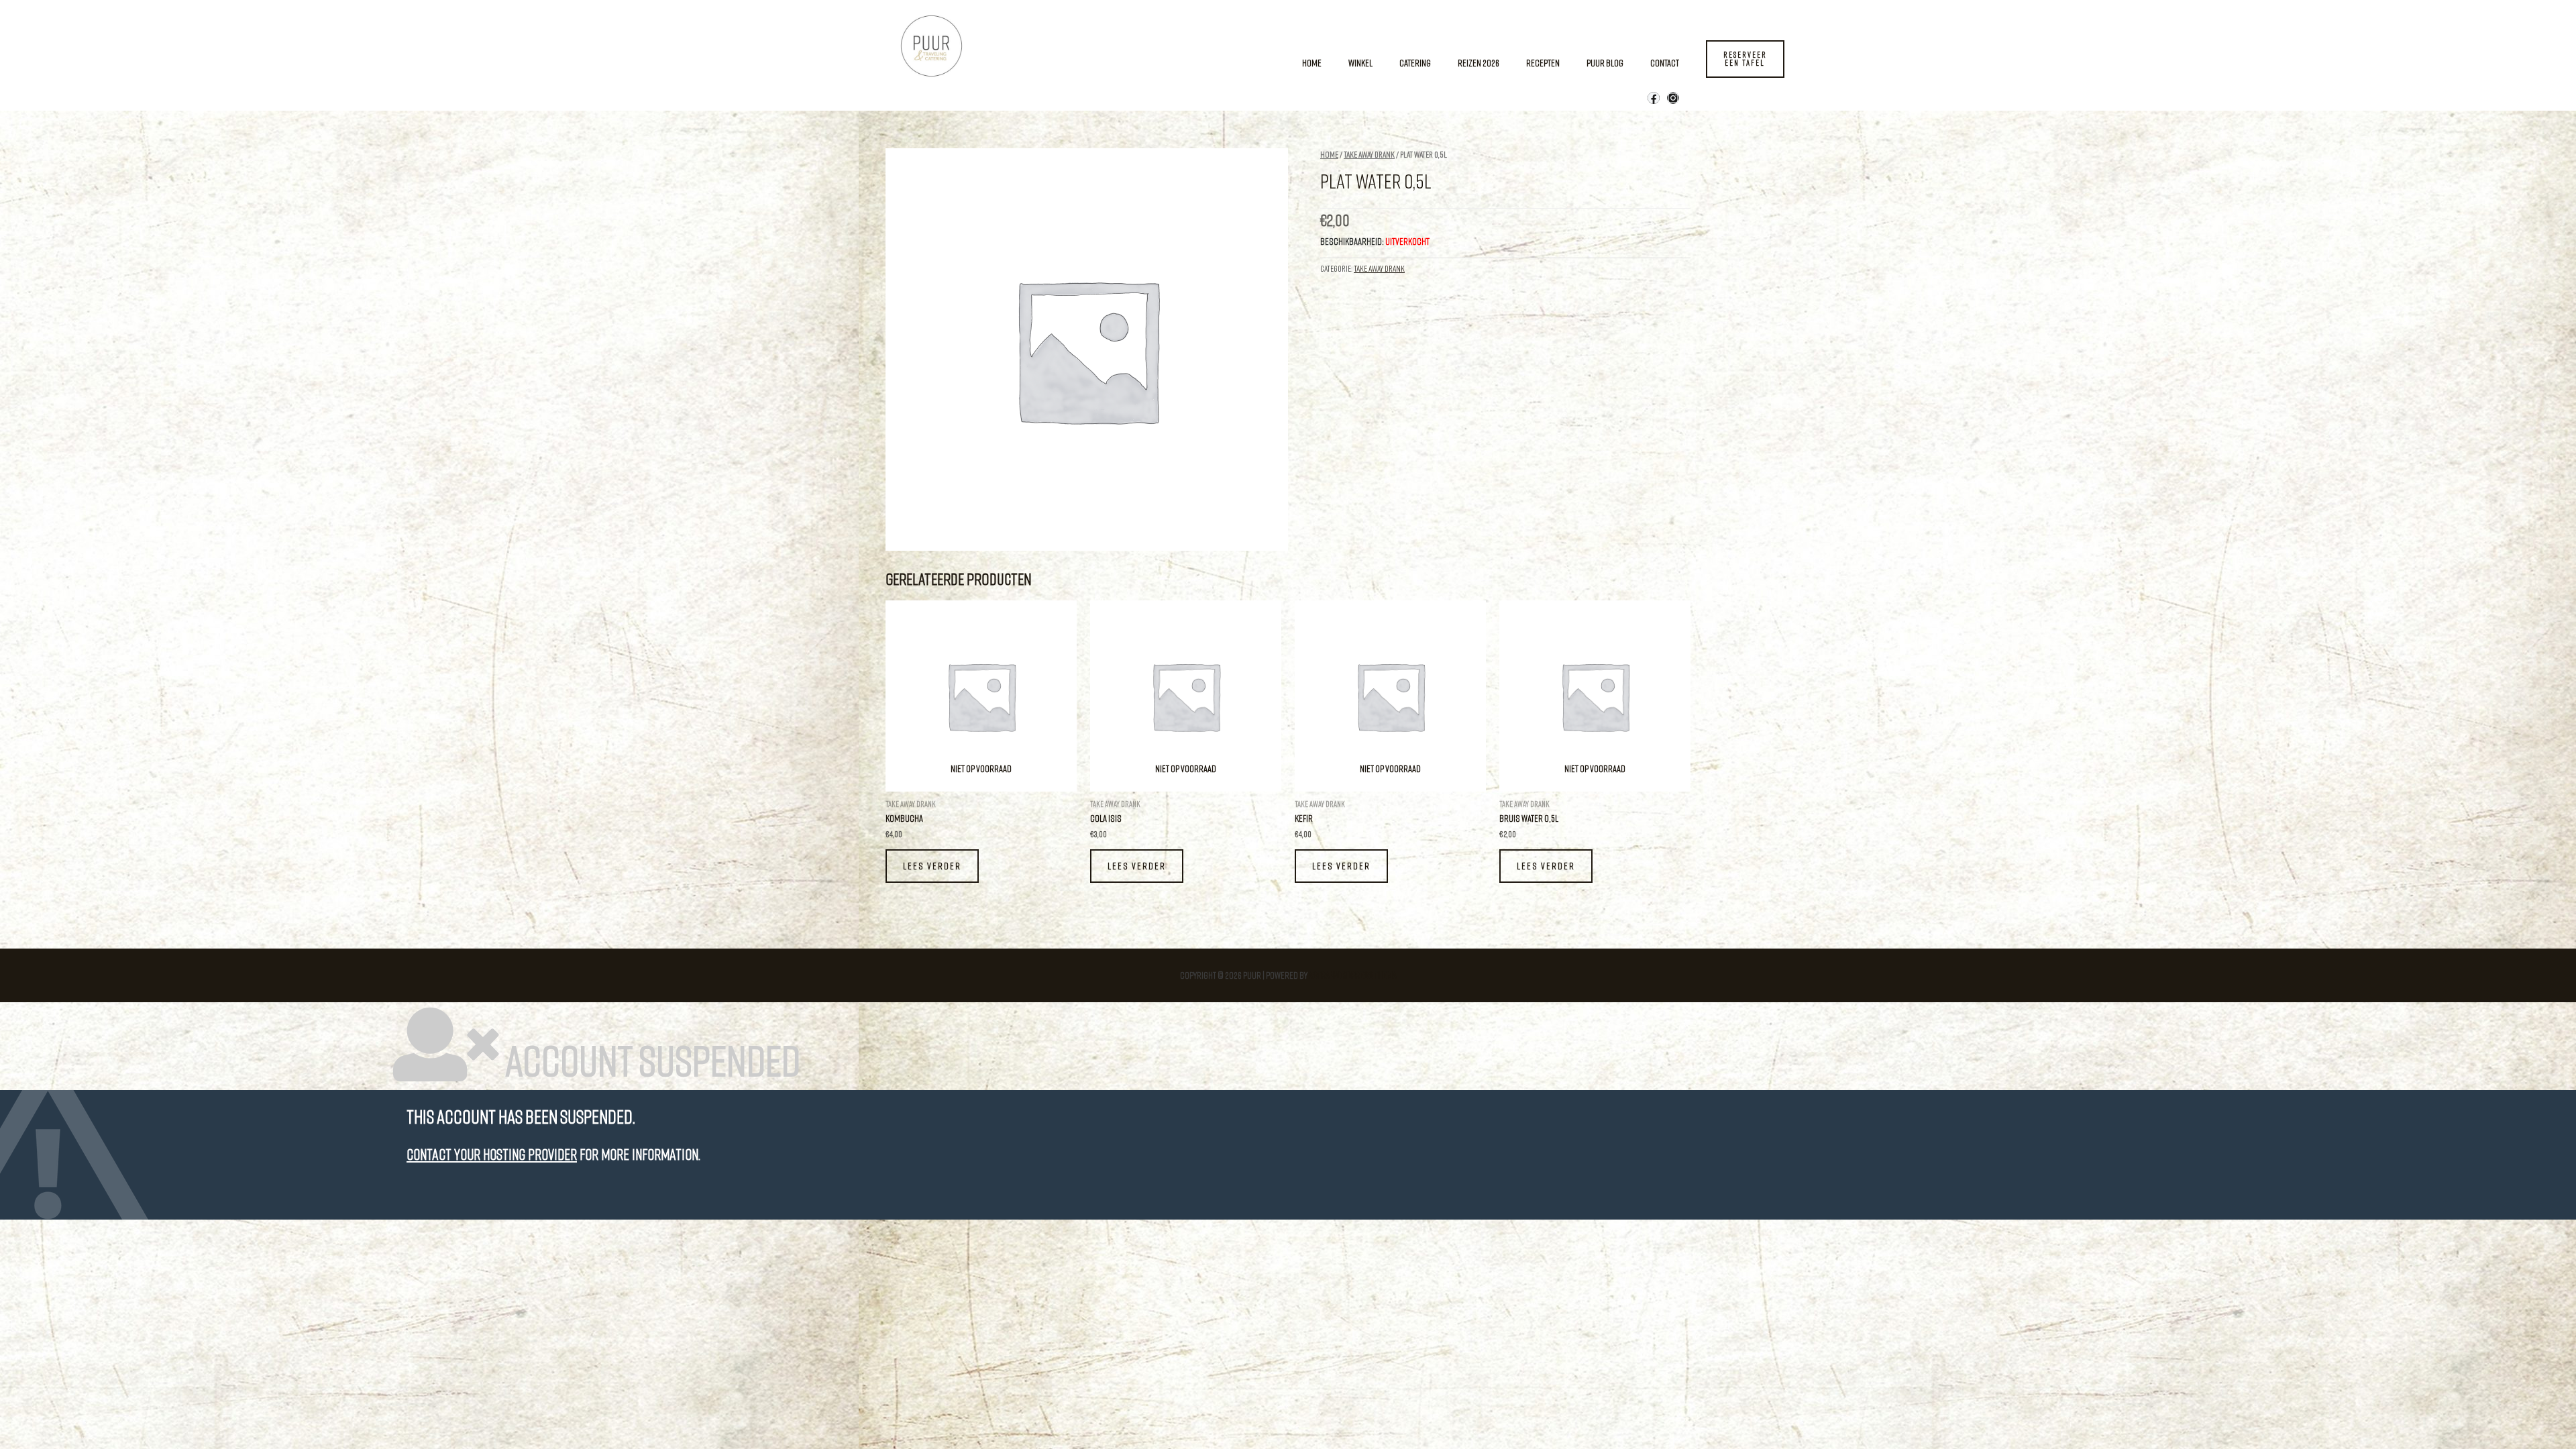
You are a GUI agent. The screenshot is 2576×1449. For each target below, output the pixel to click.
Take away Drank (1369, 154)
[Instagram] (1673, 98)
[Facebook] (1654, 98)
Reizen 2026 (1479, 63)
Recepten (1543, 63)
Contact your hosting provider (492, 1154)
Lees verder (932, 866)
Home (1312, 63)
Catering (1415, 63)
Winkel (1360, 63)
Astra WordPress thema (1353, 975)
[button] (1745, 59)
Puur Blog (1605, 63)
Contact (1665, 63)
